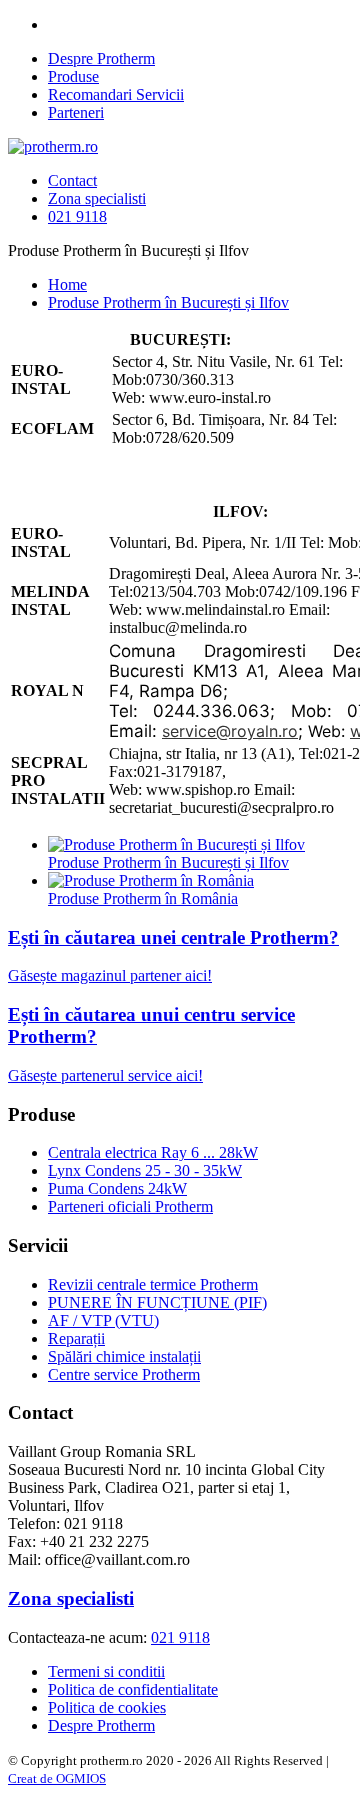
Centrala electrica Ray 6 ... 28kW (153, 1152)
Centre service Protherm (124, 1374)
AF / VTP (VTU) (103, 1320)
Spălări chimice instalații (124, 1356)
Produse (73, 76)
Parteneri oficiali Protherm (130, 1206)
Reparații (76, 1338)
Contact (72, 180)
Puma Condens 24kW (117, 1188)
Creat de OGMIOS (57, 1778)
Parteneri (76, 112)
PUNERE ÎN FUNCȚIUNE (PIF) (157, 1302)
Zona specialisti (97, 198)
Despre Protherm (101, 58)
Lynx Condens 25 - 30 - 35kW (145, 1170)
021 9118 (77, 216)
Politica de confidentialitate (133, 1689)
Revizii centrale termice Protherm (153, 1284)
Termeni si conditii (106, 1671)
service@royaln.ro (230, 731)
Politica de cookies (107, 1707)
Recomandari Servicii (116, 94)
